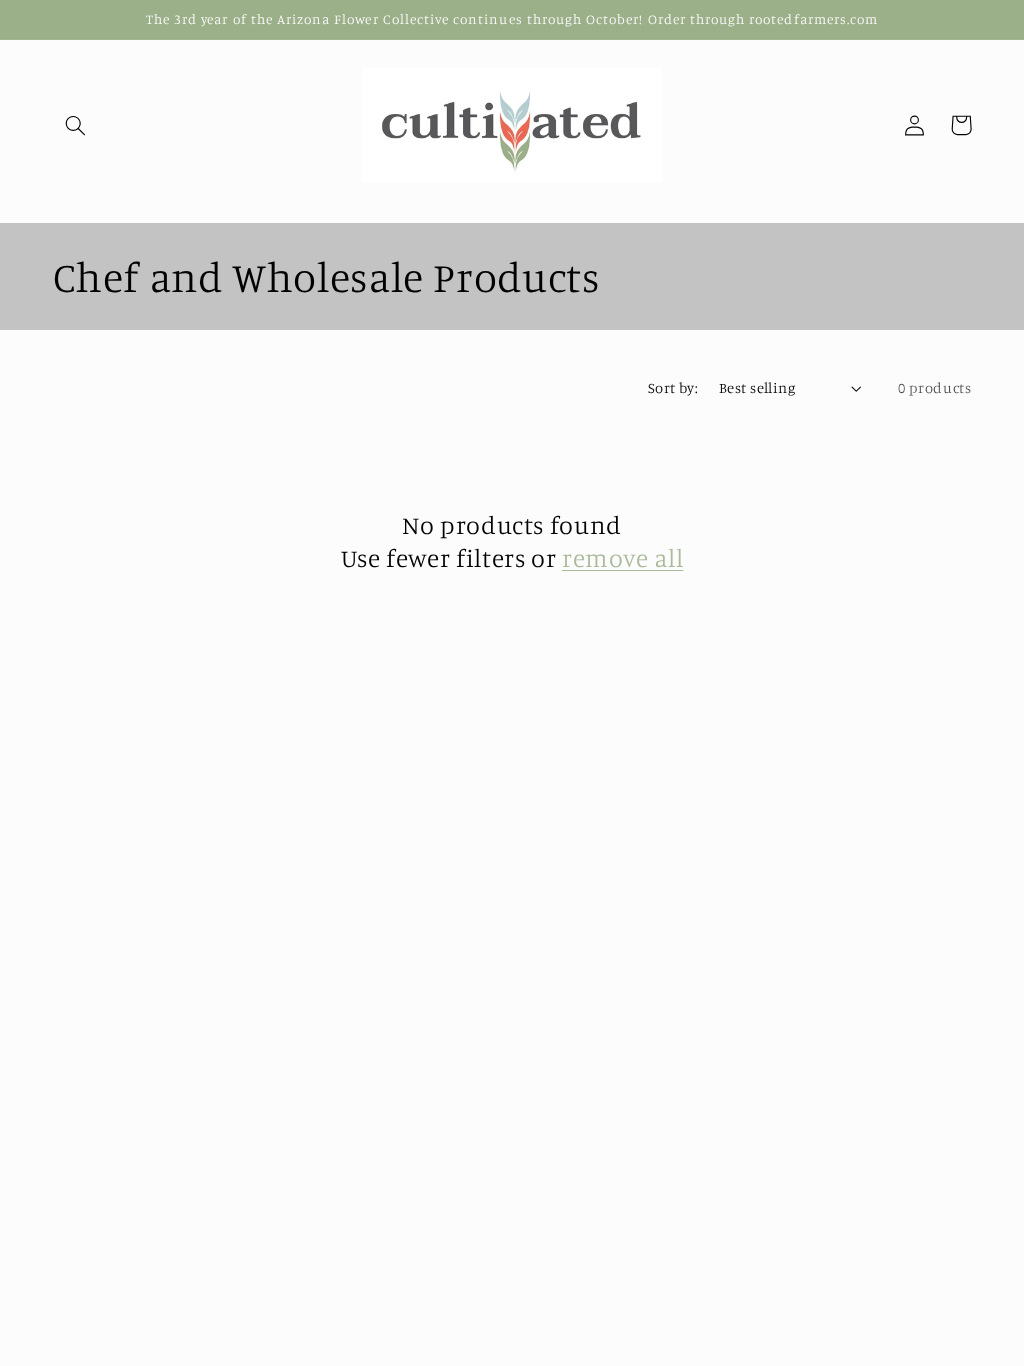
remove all (622, 557)
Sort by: (673, 387)
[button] (76, 125)
